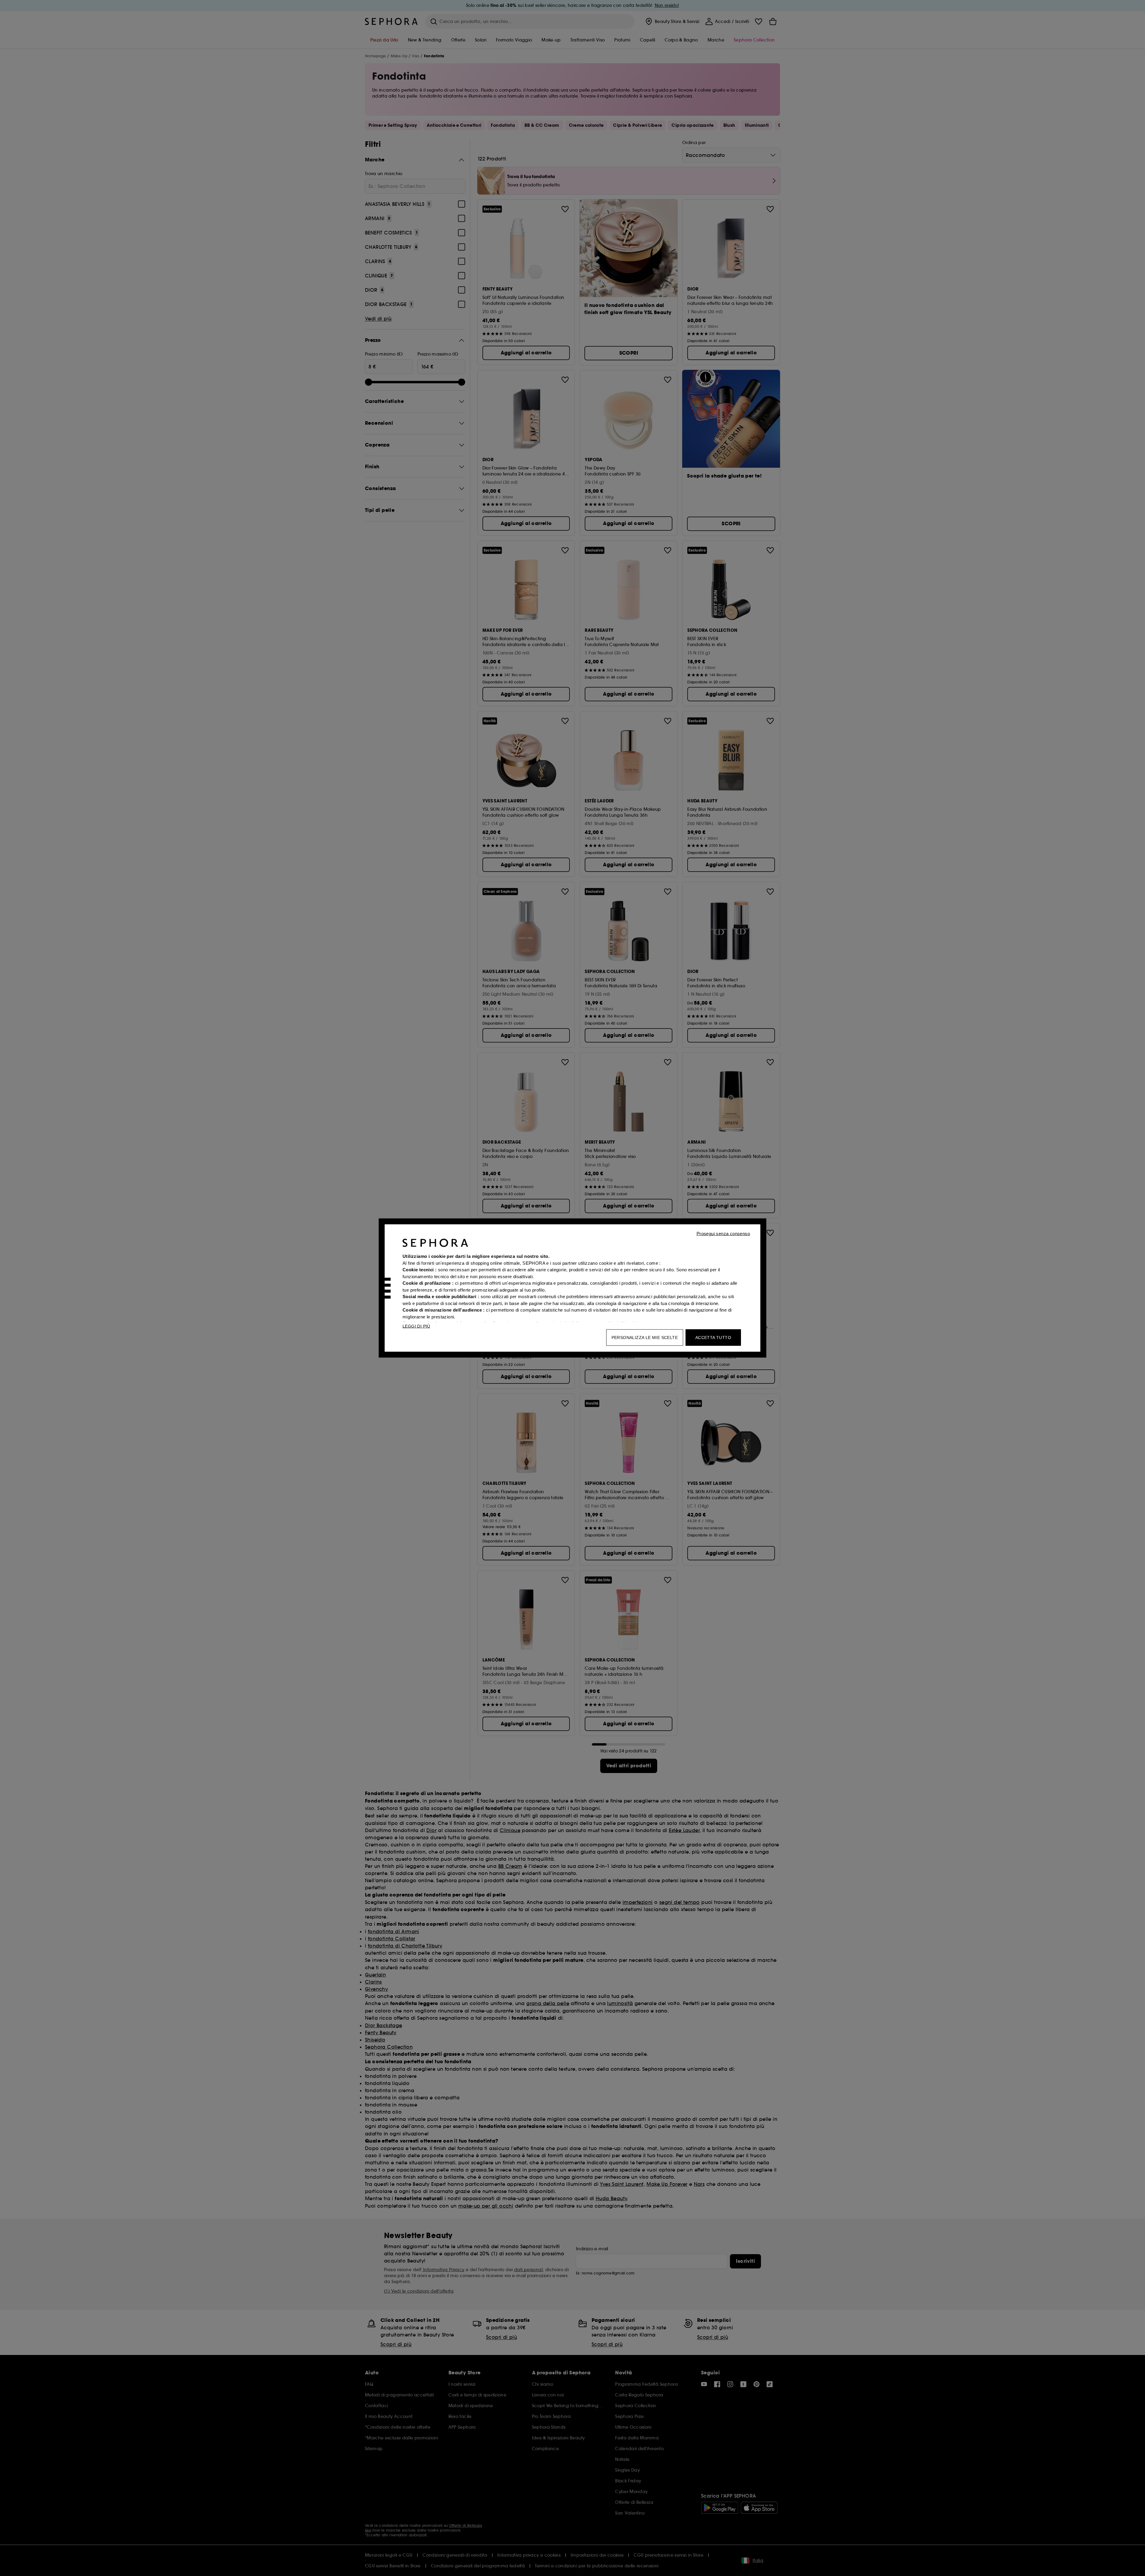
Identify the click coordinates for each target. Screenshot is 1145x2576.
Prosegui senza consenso (723, 1234)
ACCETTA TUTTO (713, 1338)
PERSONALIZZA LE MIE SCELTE (645, 1338)
